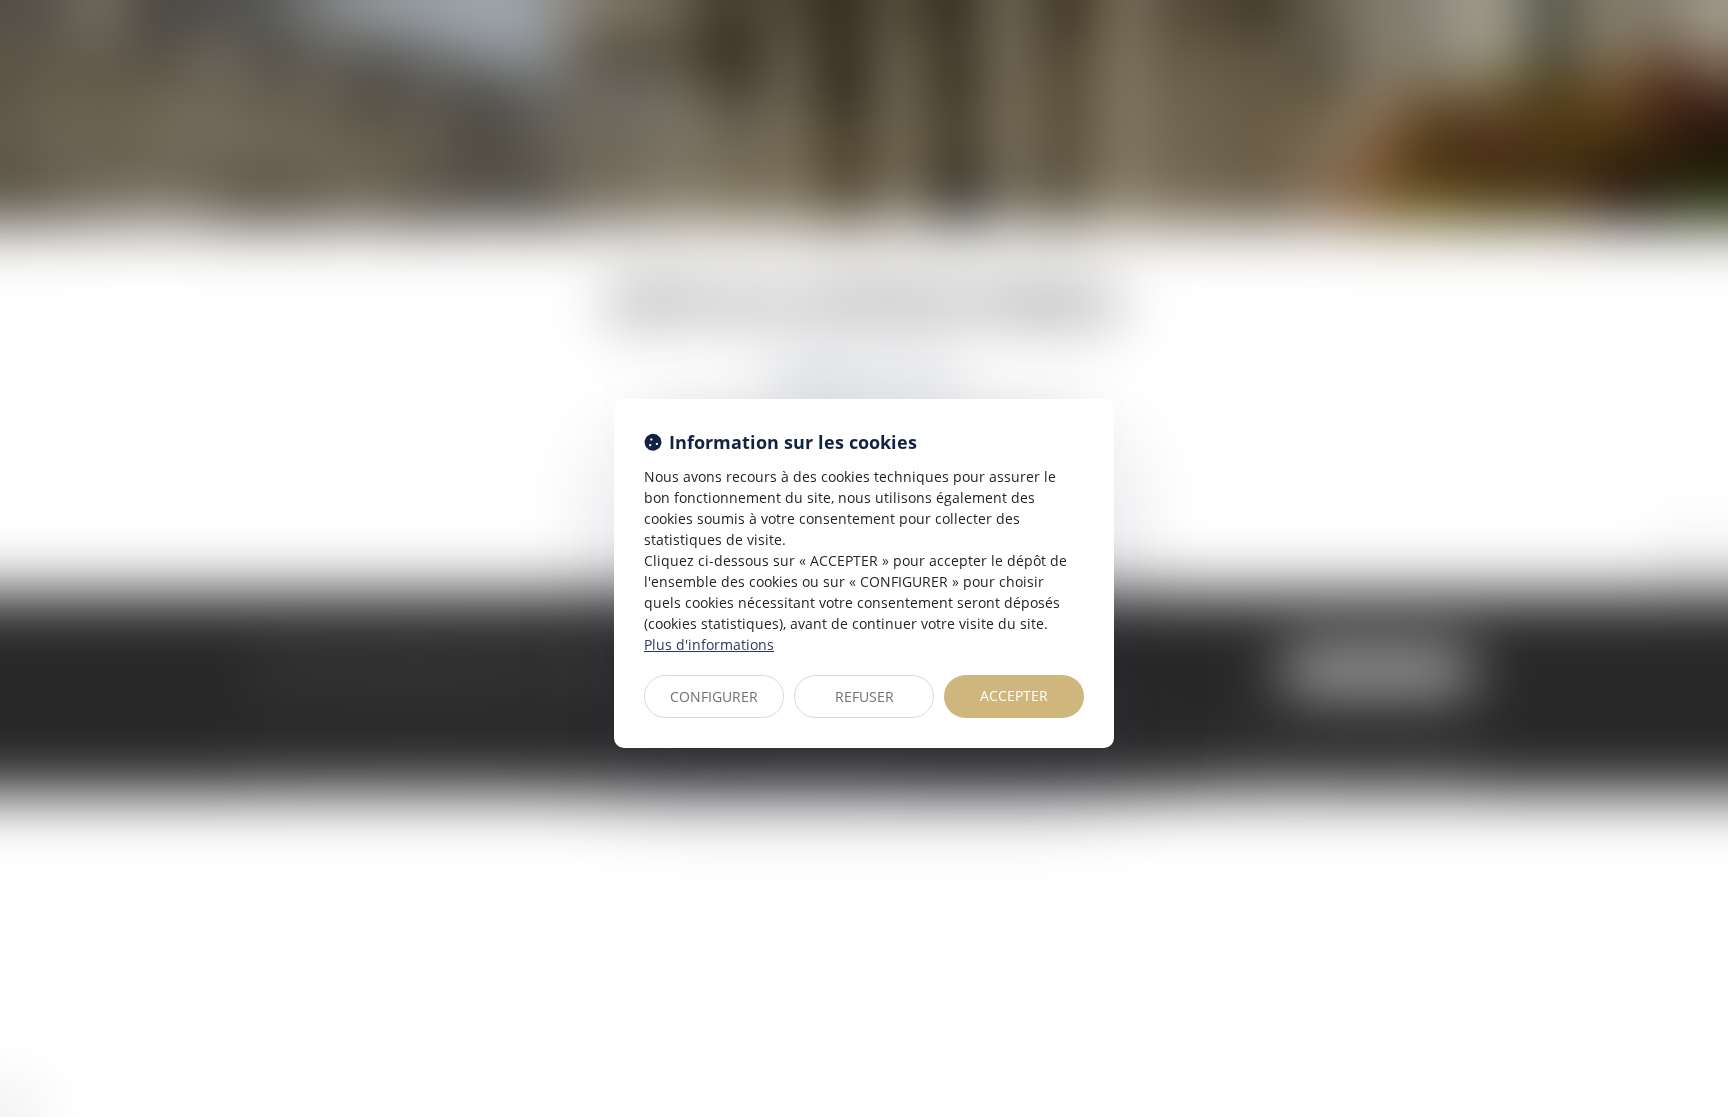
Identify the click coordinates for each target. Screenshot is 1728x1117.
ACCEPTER (1014, 695)
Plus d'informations (709, 644)
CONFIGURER (714, 696)
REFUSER (864, 696)
